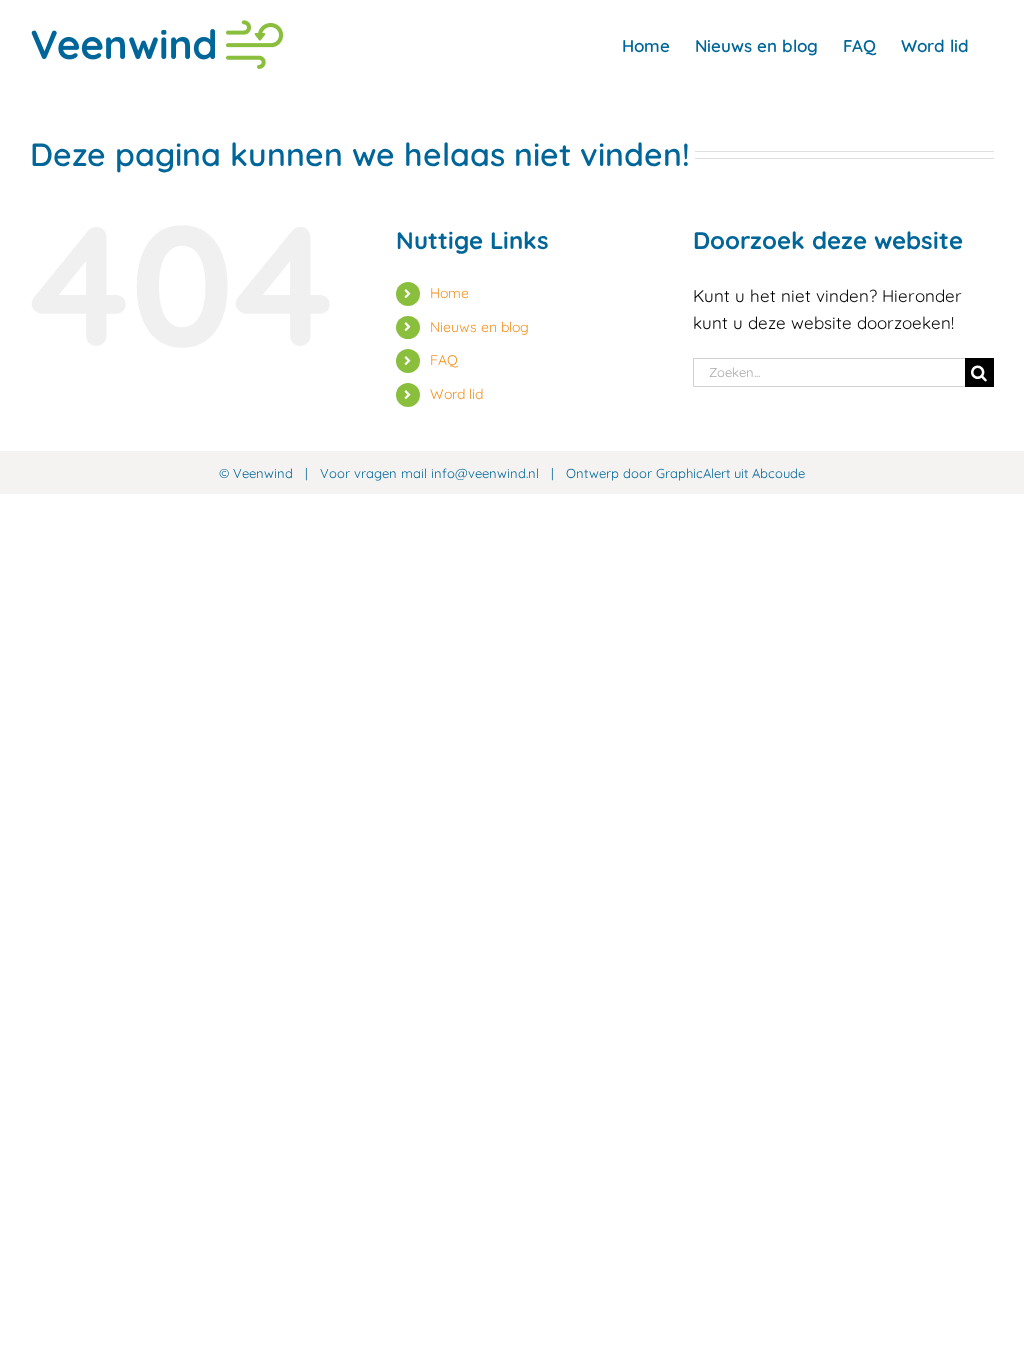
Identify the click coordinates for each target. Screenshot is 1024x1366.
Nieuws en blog (479, 327)
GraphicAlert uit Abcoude (730, 473)
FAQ (444, 360)
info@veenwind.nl (485, 473)
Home (449, 293)
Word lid (456, 394)
